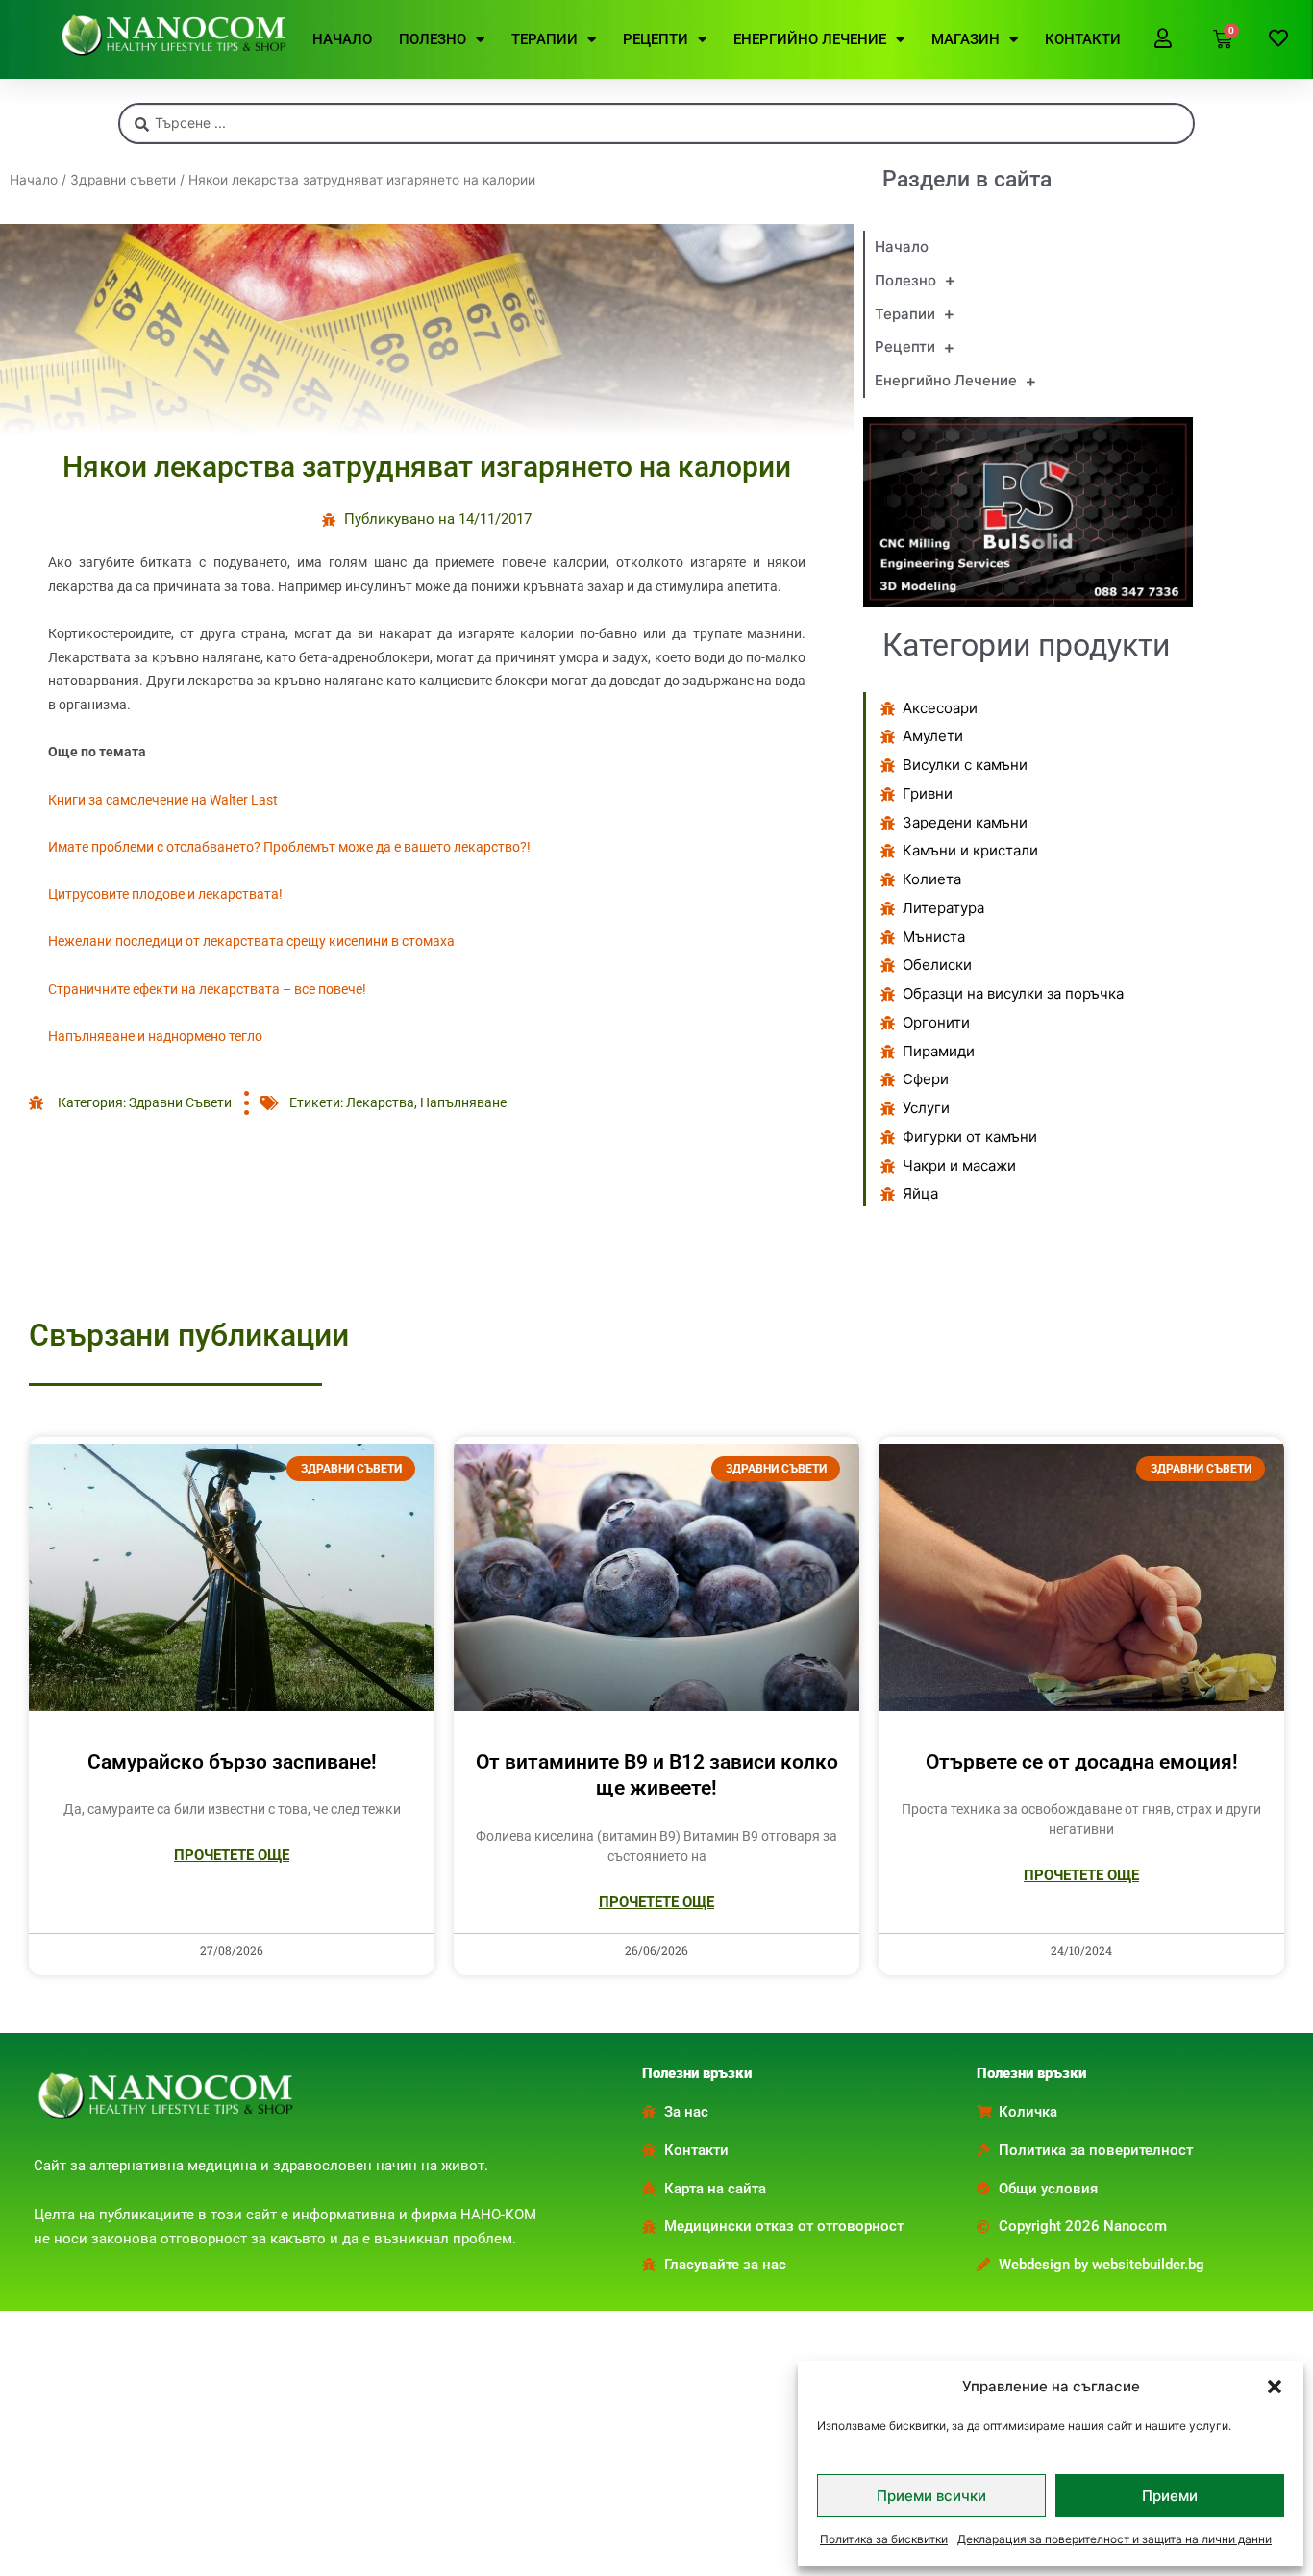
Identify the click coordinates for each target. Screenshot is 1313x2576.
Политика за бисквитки (884, 2539)
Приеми (1170, 2496)
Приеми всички (931, 2496)
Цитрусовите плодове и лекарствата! (165, 894)
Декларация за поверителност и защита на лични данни (1115, 2539)
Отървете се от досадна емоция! (1082, 1762)
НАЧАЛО (342, 39)
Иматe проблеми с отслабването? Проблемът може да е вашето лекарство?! (289, 847)
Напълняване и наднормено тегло (155, 1036)
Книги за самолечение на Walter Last (163, 800)
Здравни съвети (123, 180)
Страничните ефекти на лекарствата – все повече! (207, 989)
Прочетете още (232, 1855)
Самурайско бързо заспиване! (232, 1762)
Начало (34, 180)
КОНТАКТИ (1083, 39)
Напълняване (463, 1102)
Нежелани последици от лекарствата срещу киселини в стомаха (251, 941)
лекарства (380, 1102)
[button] (1275, 2387)
